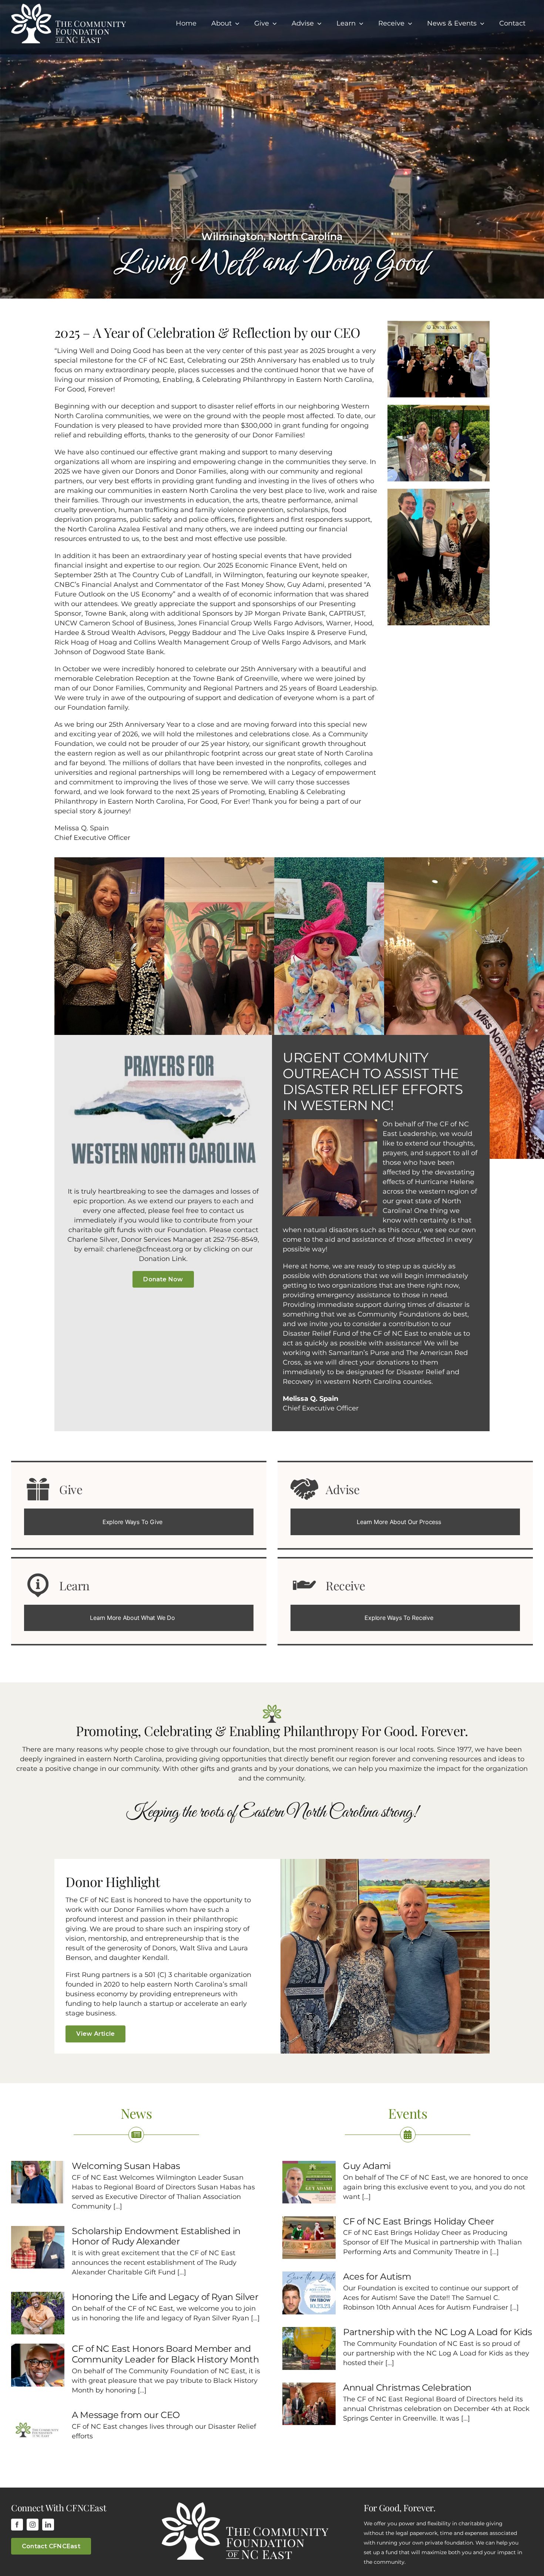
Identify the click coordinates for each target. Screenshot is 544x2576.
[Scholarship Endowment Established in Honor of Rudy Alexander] (38, 2247)
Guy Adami (367, 2166)
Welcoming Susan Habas (126, 2166)
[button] (139, 1522)
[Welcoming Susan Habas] (38, 2182)
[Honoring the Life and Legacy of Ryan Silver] (38, 2313)
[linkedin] (48, 2525)
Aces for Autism (377, 2276)
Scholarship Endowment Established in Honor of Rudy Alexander (156, 2236)
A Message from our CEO (126, 2415)
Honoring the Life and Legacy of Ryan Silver (165, 2297)
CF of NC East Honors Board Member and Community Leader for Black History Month (165, 2354)
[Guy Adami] (309, 2182)
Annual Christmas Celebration (407, 2387)
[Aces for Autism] (309, 2293)
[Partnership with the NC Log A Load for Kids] (309, 2348)
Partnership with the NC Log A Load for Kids (438, 2332)
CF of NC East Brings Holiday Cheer (419, 2221)
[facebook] (17, 2525)
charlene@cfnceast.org (145, 1249)
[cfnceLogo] (68, 7)
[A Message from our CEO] (38, 2431)
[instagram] (33, 2525)
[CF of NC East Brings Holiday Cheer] (309, 2238)
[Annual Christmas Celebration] (309, 2404)
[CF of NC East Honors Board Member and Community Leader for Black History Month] (38, 2365)
